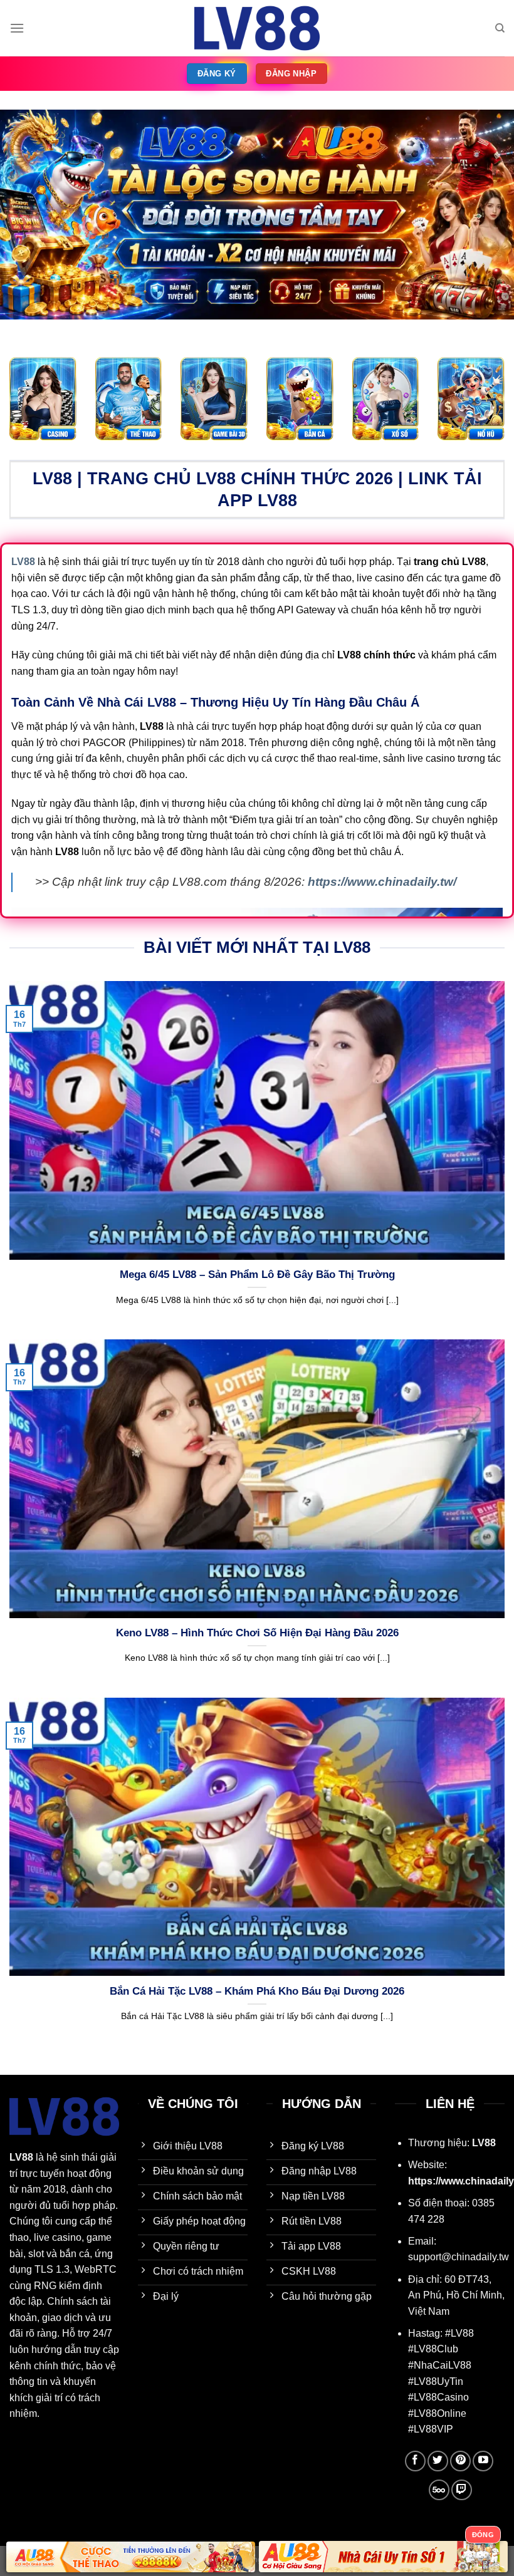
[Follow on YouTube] (483, 2461)
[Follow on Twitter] (438, 2461)
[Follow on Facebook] (415, 2461)
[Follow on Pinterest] (460, 2461)
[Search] (500, 28)
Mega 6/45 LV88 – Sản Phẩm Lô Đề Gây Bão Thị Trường (257, 1275)
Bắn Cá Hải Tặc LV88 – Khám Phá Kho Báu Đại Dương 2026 (257, 1991)
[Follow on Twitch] (462, 2490)
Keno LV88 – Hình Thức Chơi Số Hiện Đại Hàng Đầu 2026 (257, 1633)
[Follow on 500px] (439, 2490)
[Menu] (17, 28)
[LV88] (257, 28)
